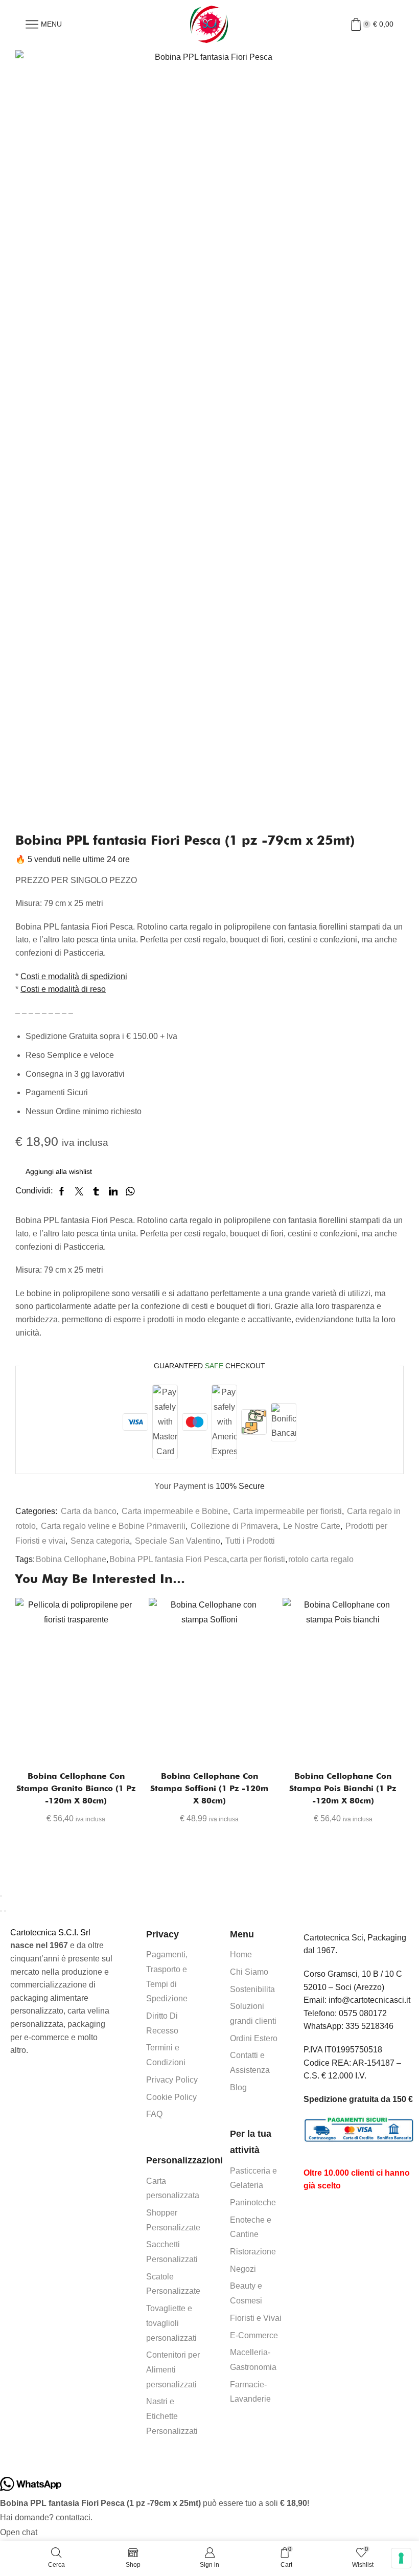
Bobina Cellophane (71, 1559)
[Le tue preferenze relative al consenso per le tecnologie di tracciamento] (401, 2558)
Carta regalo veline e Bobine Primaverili (113, 1526)
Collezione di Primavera (234, 1526)
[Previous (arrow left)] (1, 1911)
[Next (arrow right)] (5, 1911)
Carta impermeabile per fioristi (287, 1511)
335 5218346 (369, 2026)
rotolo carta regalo (321, 1559)
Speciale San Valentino (178, 1541)
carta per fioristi (258, 1559)
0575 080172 (363, 2013)
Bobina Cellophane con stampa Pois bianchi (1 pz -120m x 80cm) (343, 1788)
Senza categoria (100, 1541)
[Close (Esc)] (1, 1896)
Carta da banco (89, 1511)
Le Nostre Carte (312, 1526)
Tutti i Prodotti (250, 1541)
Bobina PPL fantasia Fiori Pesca (168, 1559)
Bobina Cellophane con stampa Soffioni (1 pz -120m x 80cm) (209, 1788)
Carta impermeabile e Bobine (175, 1511)
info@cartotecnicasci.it (369, 2000)
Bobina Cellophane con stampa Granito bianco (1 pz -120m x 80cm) (76, 1788)
